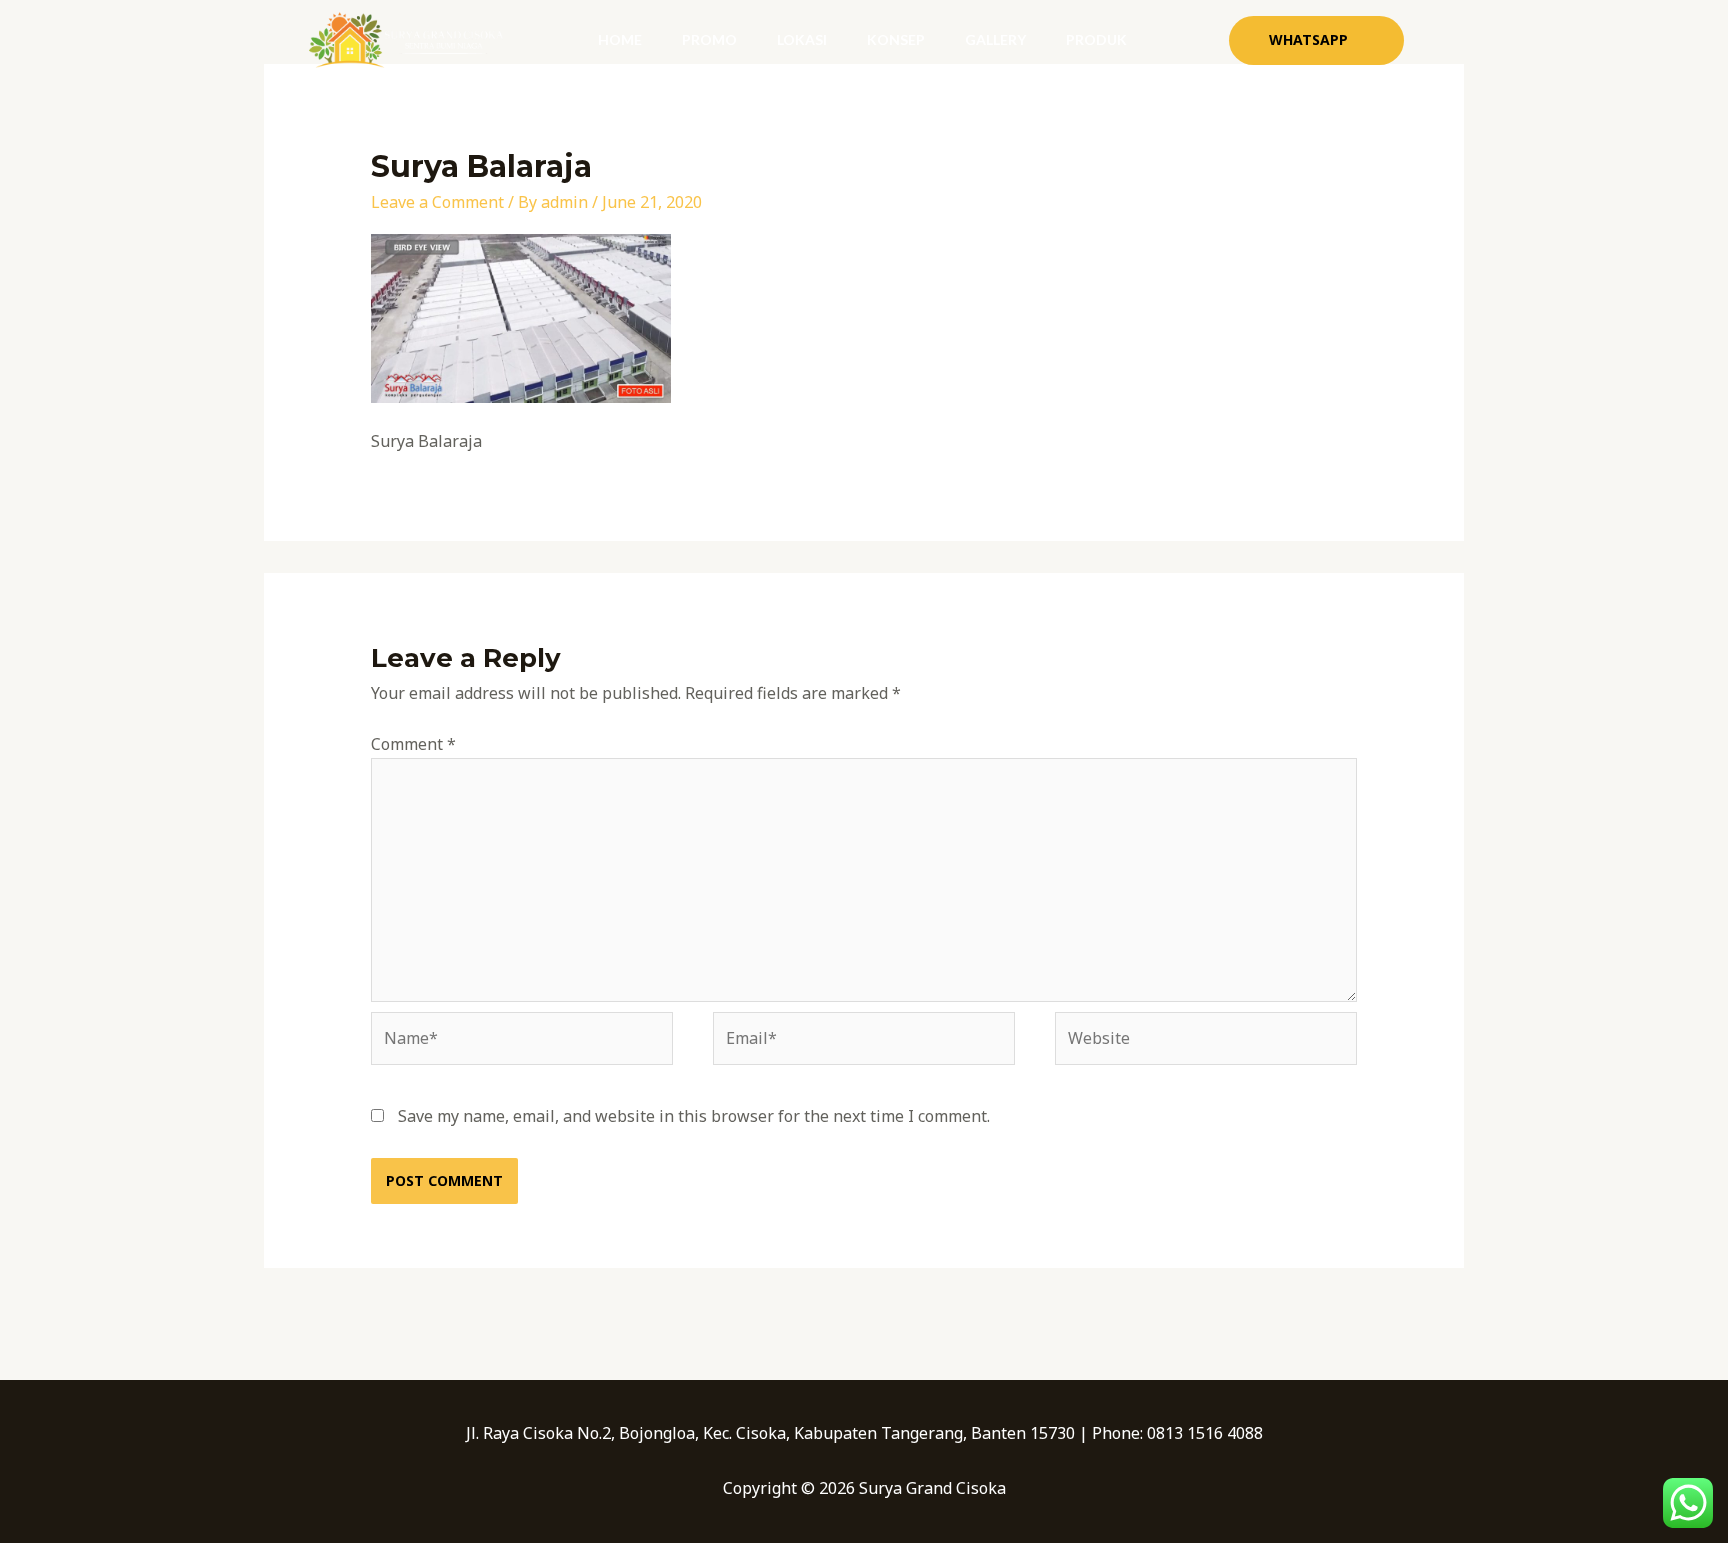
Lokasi (802, 39)
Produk (1096, 39)
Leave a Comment (437, 202)
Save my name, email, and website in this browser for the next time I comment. (694, 1116)
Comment (413, 744)
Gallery (995, 39)
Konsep (896, 39)
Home (620, 39)
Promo (709, 39)
